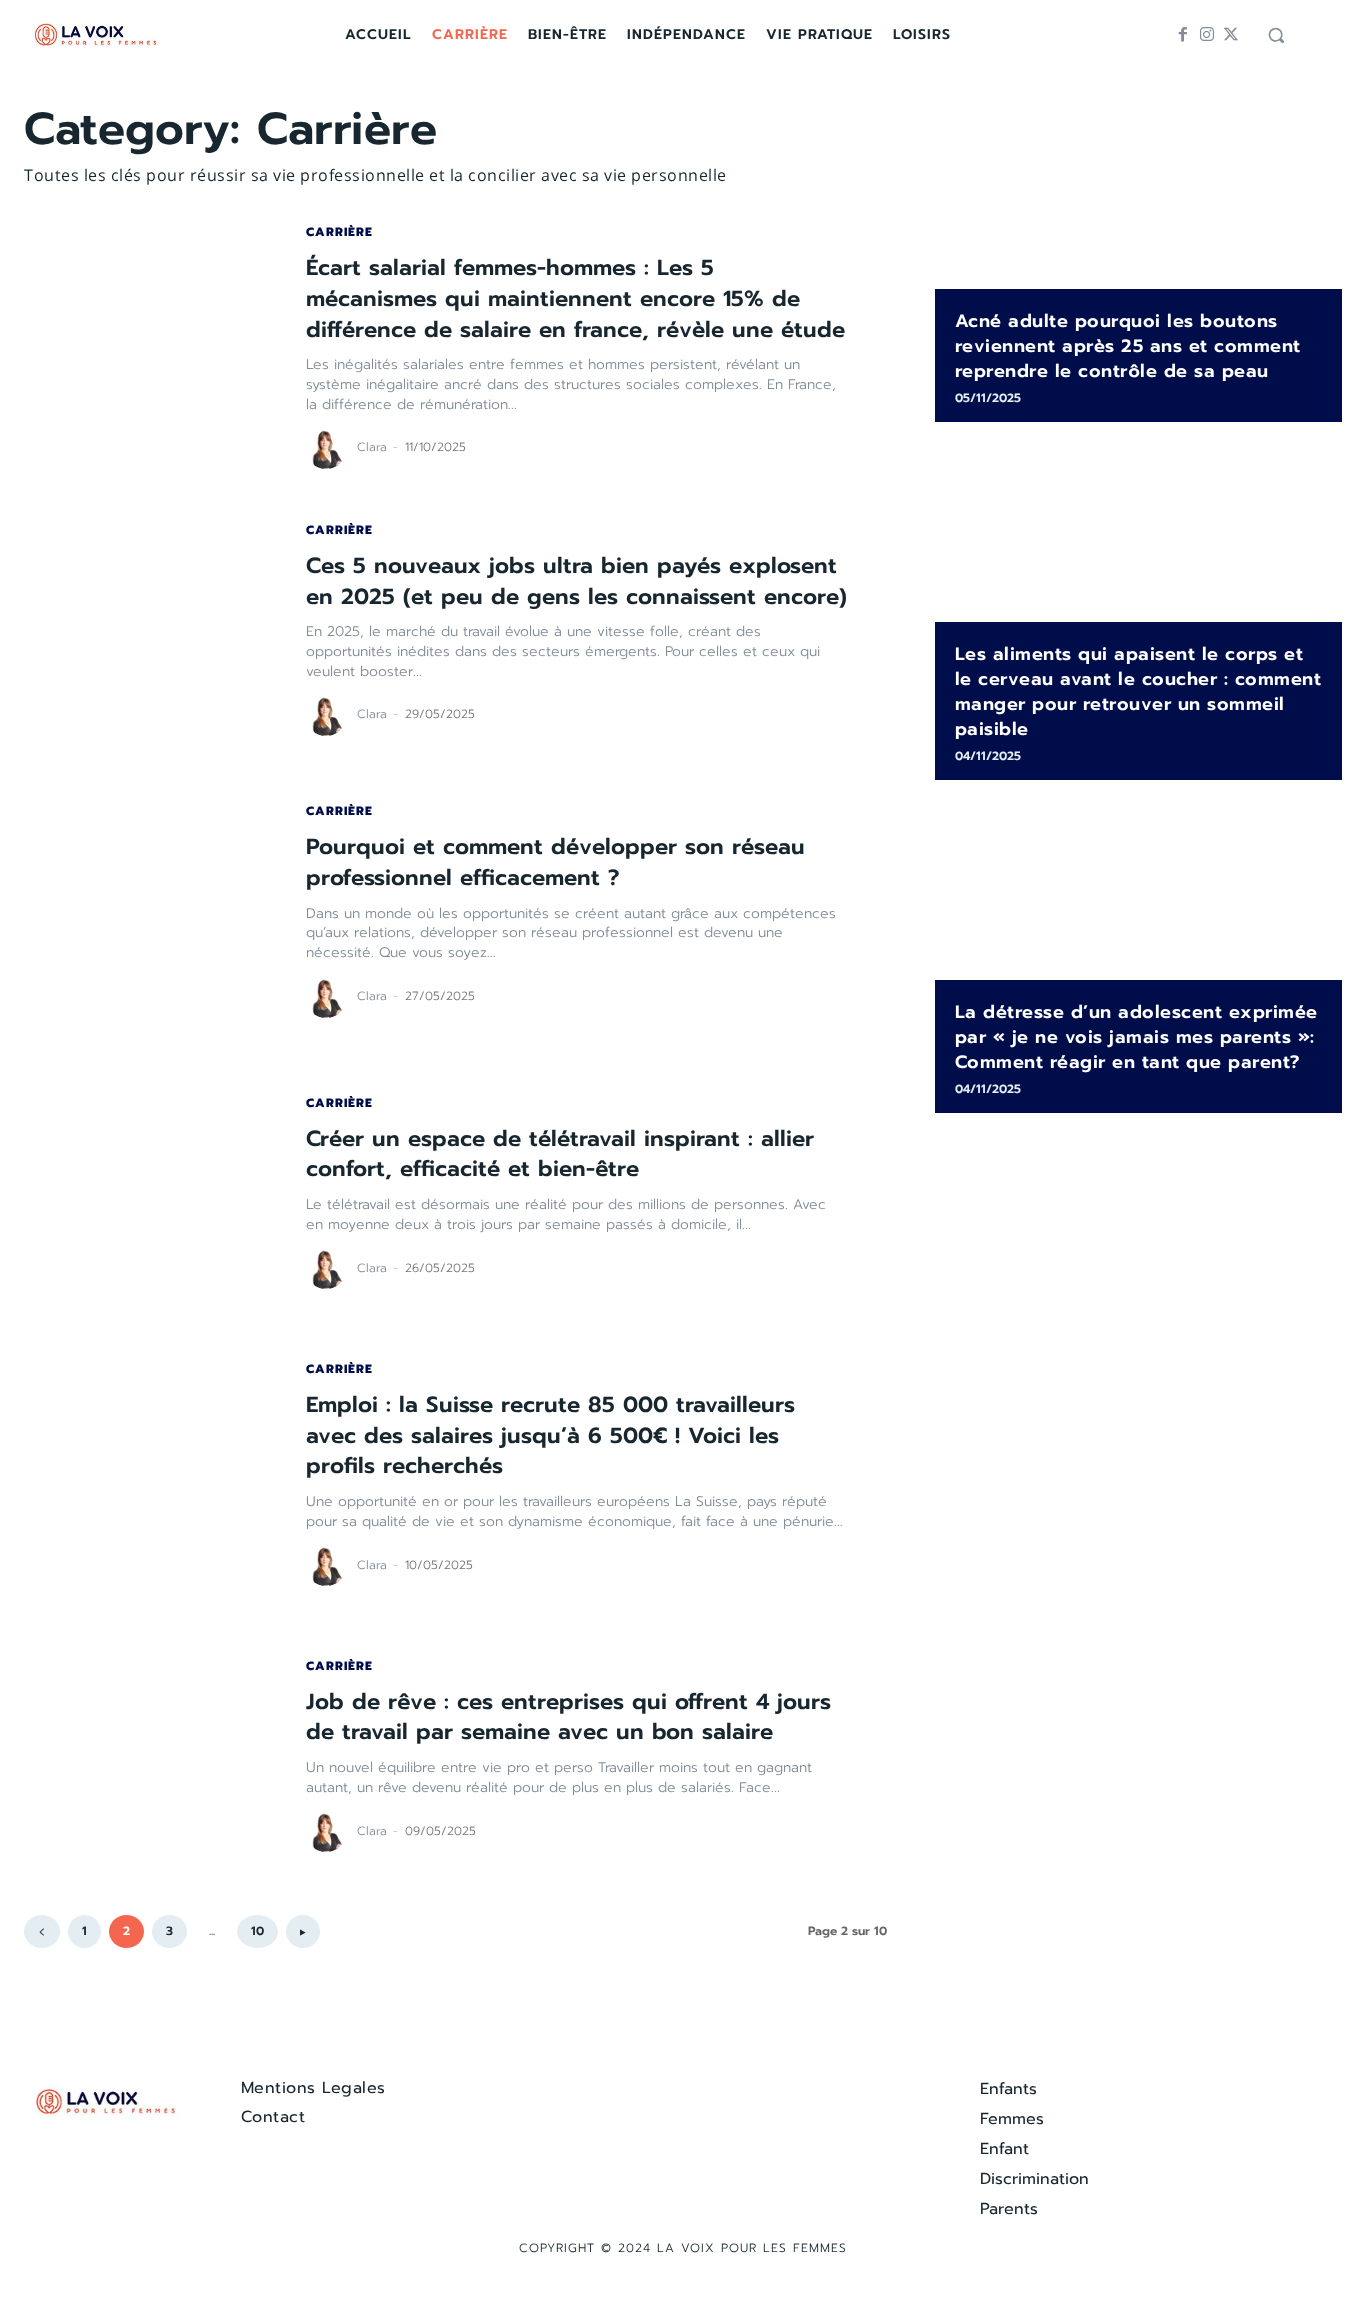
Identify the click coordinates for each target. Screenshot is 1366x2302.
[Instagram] (1207, 35)
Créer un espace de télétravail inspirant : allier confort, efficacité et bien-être (560, 1154)
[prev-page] (42, 1931)
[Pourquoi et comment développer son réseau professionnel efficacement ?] (145, 912)
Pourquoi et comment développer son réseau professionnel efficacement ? (555, 862)
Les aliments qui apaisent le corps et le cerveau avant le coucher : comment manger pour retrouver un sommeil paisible (1138, 692)
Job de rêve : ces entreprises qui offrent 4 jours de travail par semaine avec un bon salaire (568, 1717)
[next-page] (303, 1931)
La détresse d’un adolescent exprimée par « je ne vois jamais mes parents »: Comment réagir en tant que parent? (1136, 1037)
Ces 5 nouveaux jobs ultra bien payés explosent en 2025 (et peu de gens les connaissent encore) (576, 581)
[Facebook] (1183, 35)
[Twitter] (1231, 35)
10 (257, 1931)
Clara (372, 447)
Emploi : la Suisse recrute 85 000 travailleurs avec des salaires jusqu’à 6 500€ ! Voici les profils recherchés (550, 1435)
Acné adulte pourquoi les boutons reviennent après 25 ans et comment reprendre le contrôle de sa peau (1128, 346)
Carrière (339, 232)
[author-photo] (329, 449)
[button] (1276, 35)
